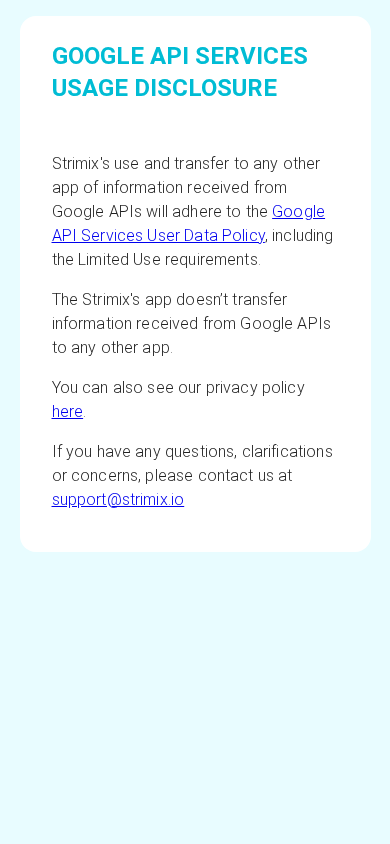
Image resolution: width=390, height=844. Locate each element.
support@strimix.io (118, 499)
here (68, 411)
